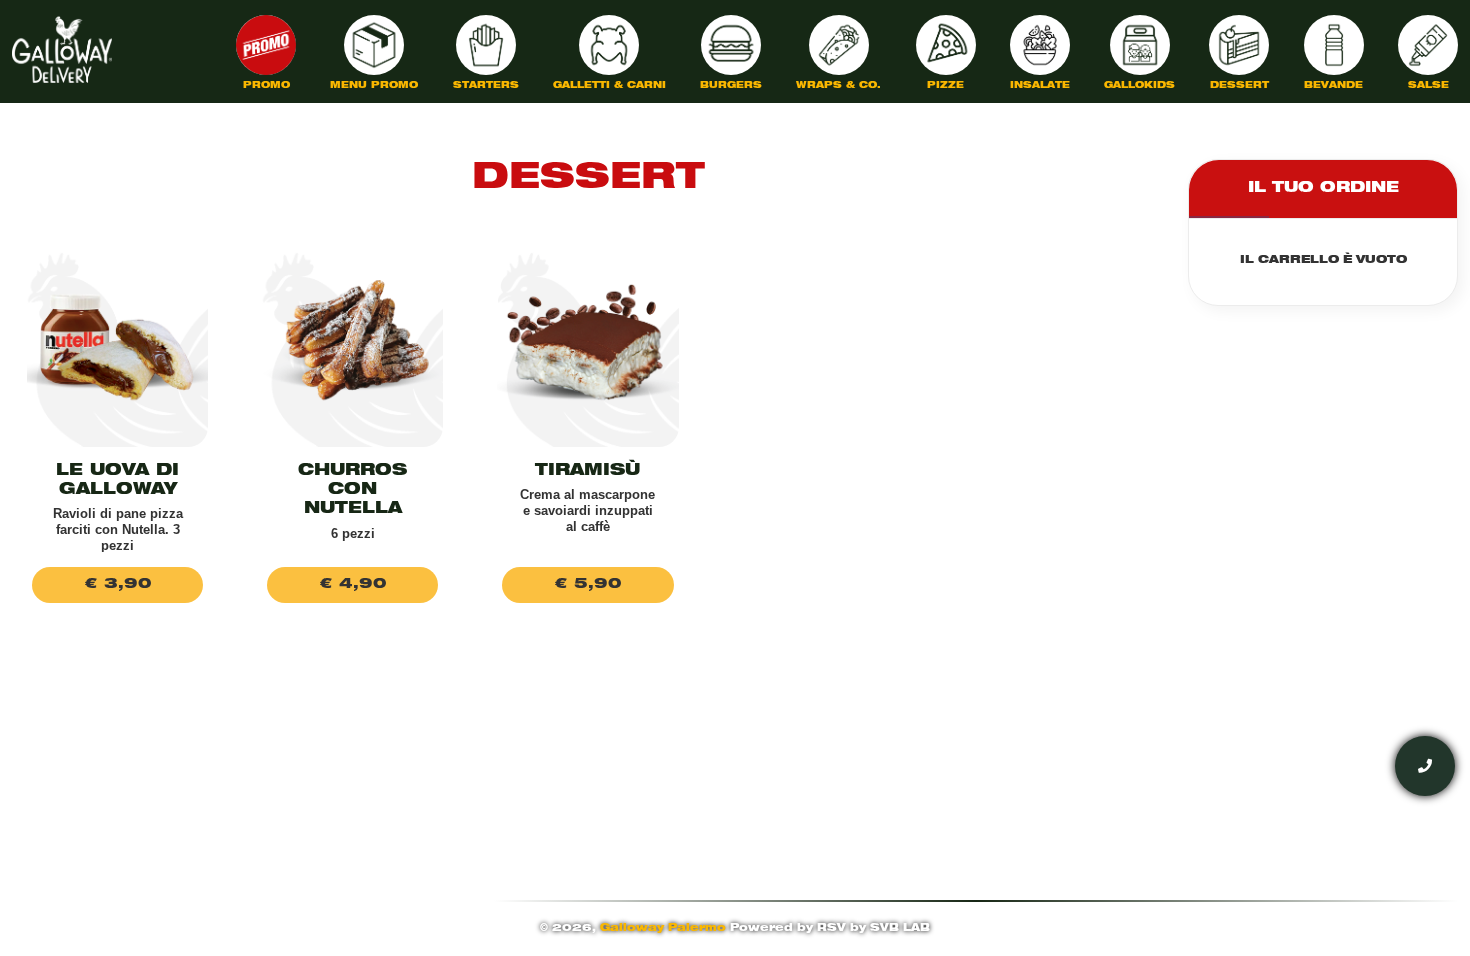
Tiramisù (587, 472)
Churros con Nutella (352, 491)
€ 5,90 (588, 585)
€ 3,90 (118, 585)
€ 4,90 (353, 585)
